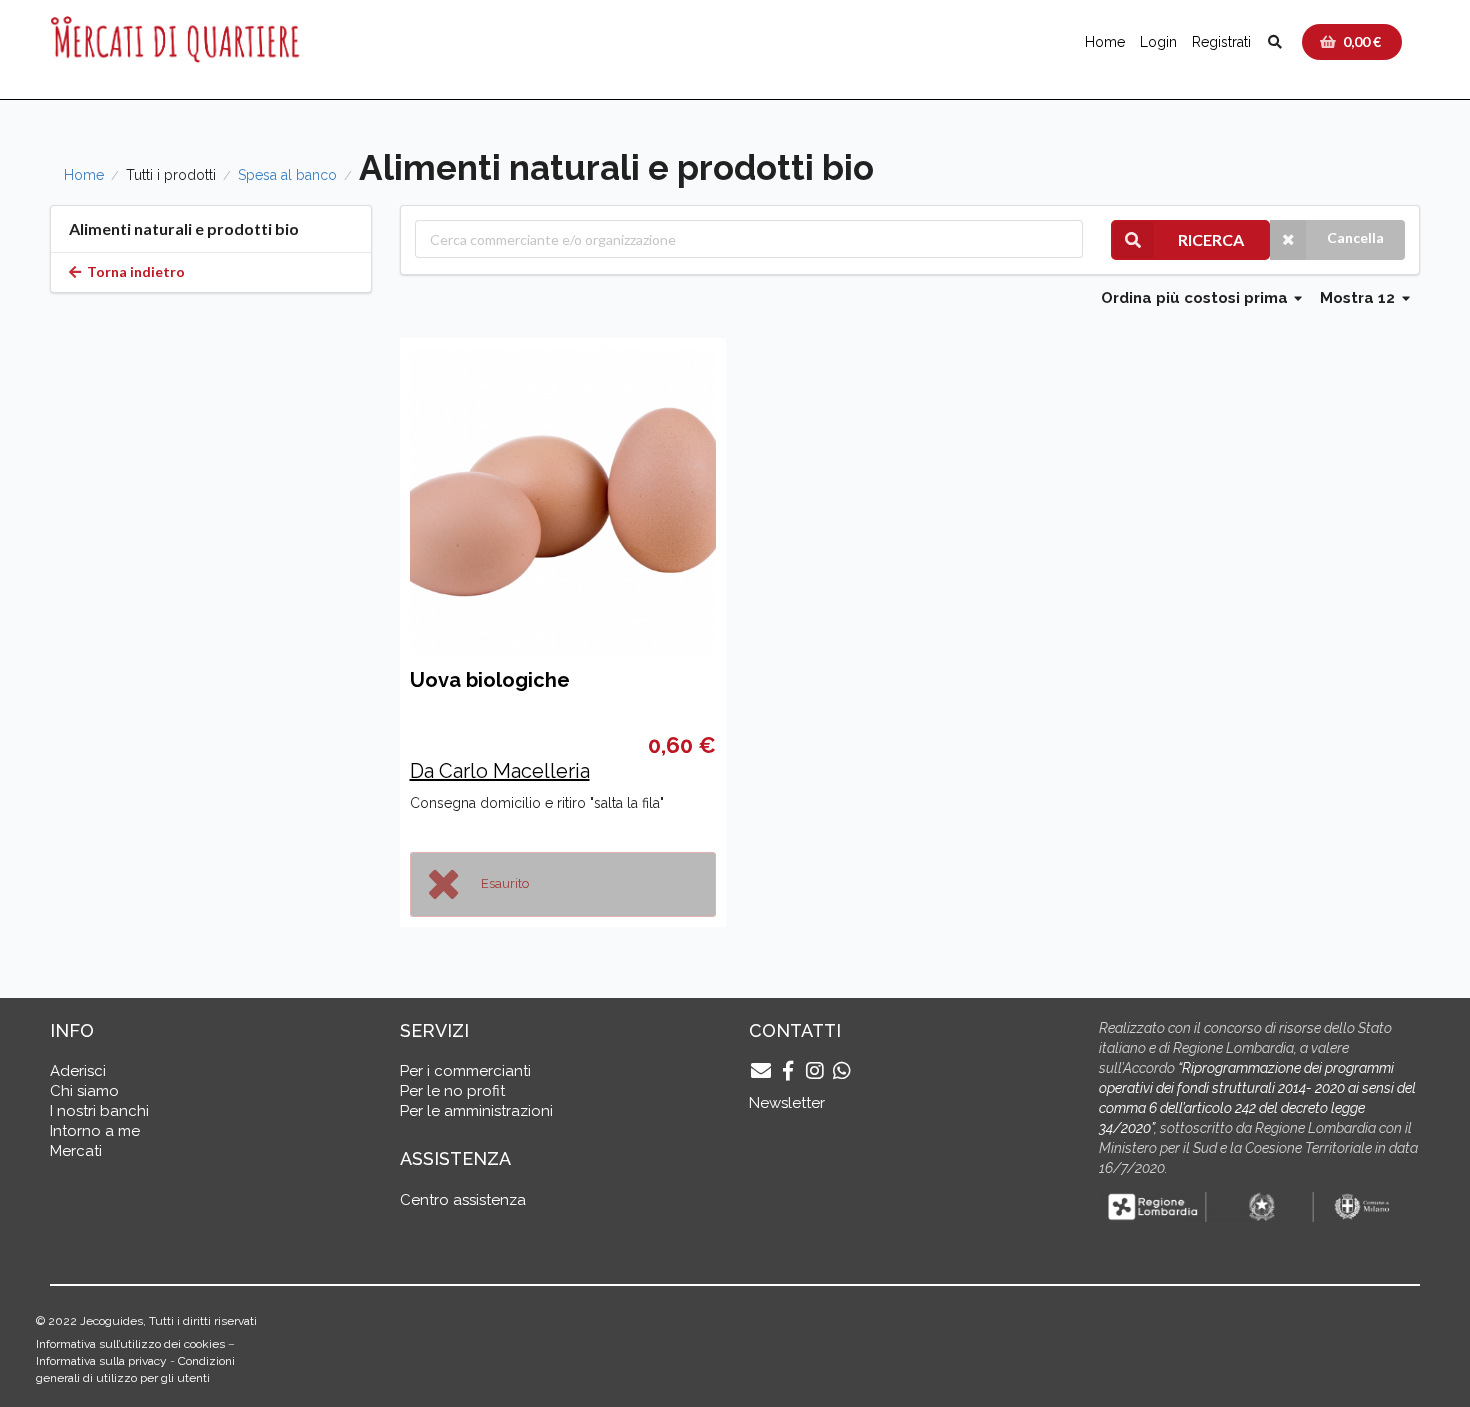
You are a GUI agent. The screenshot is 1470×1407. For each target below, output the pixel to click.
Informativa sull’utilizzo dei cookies (130, 1344)
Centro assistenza (463, 1200)
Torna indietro (134, 271)
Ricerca (1211, 239)
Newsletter (787, 1103)
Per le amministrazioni (476, 1111)
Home (1105, 42)
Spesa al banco (287, 175)
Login (1158, 42)
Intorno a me (95, 1131)
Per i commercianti (465, 1071)
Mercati (76, 1151)
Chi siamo (84, 1091)
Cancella (1355, 237)
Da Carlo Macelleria (500, 771)
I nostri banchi (99, 1111)
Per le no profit (452, 1091)
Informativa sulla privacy (101, 1361)
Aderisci (78, 1071)
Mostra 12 (1359, 298)
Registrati (1221, 42)
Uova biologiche (490, 680)
